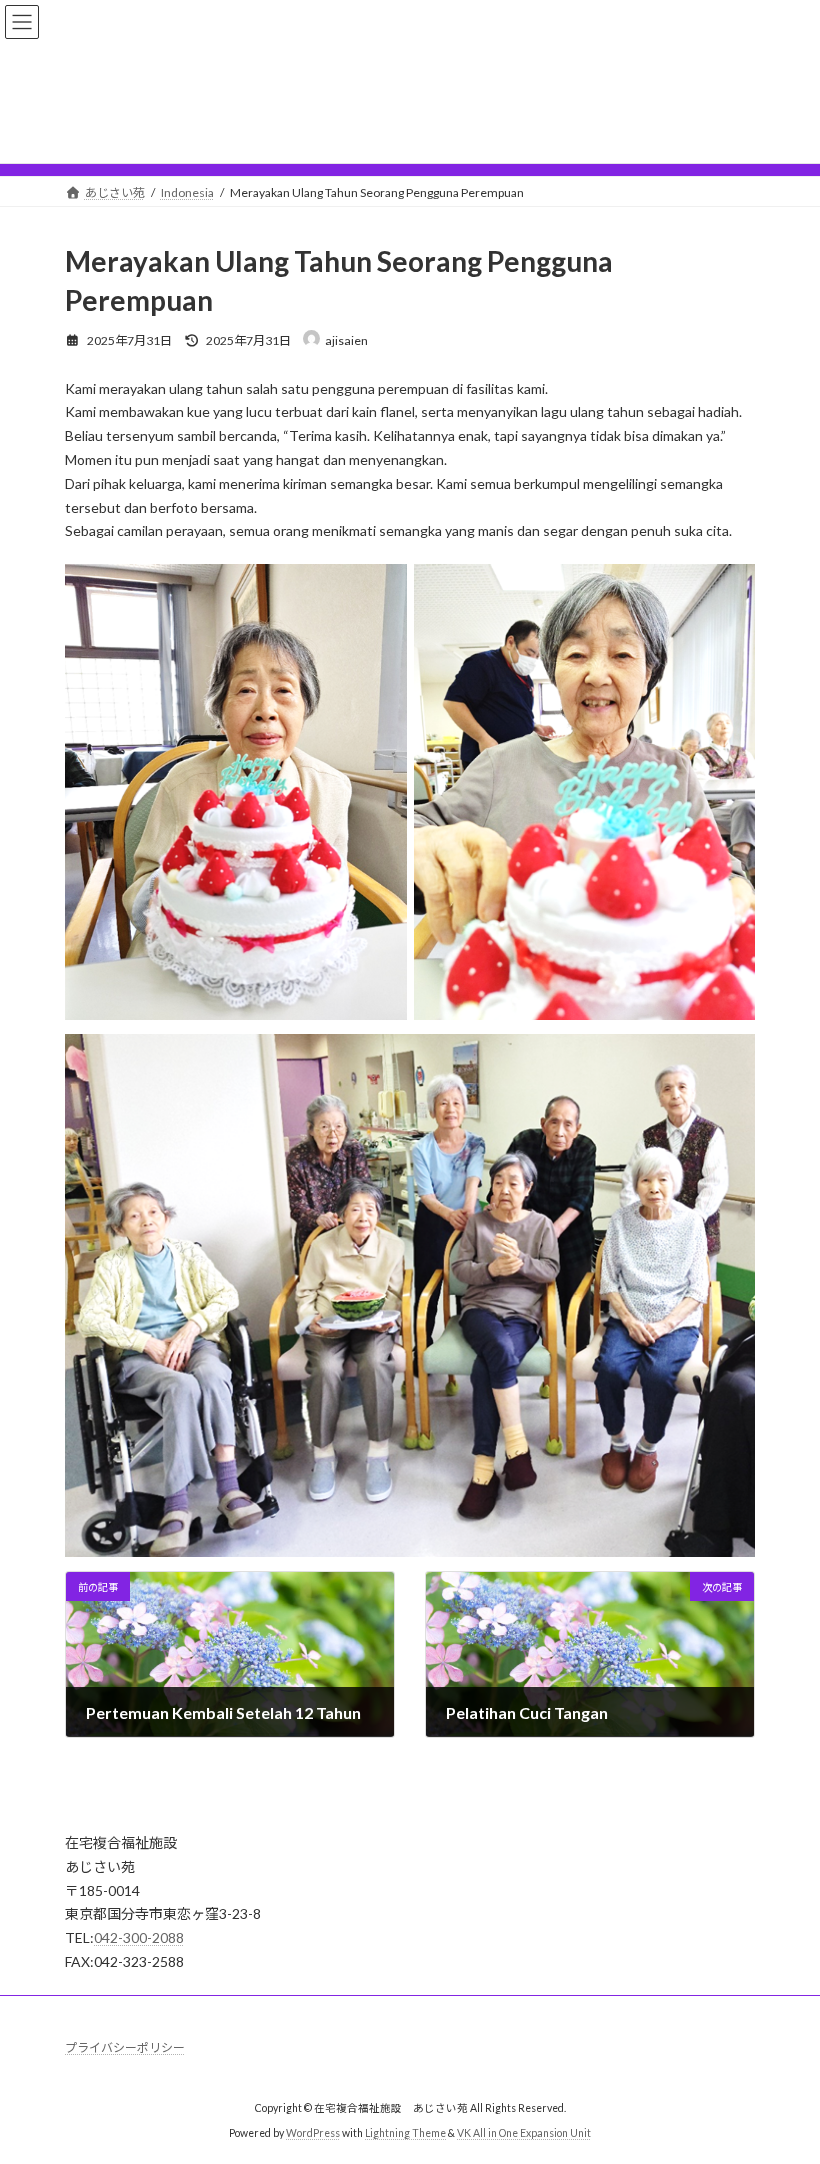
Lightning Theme (405, 2133)
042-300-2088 (139, 1937)
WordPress (313, 2133)
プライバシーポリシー (125, 2047)
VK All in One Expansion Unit (524, 2133)
